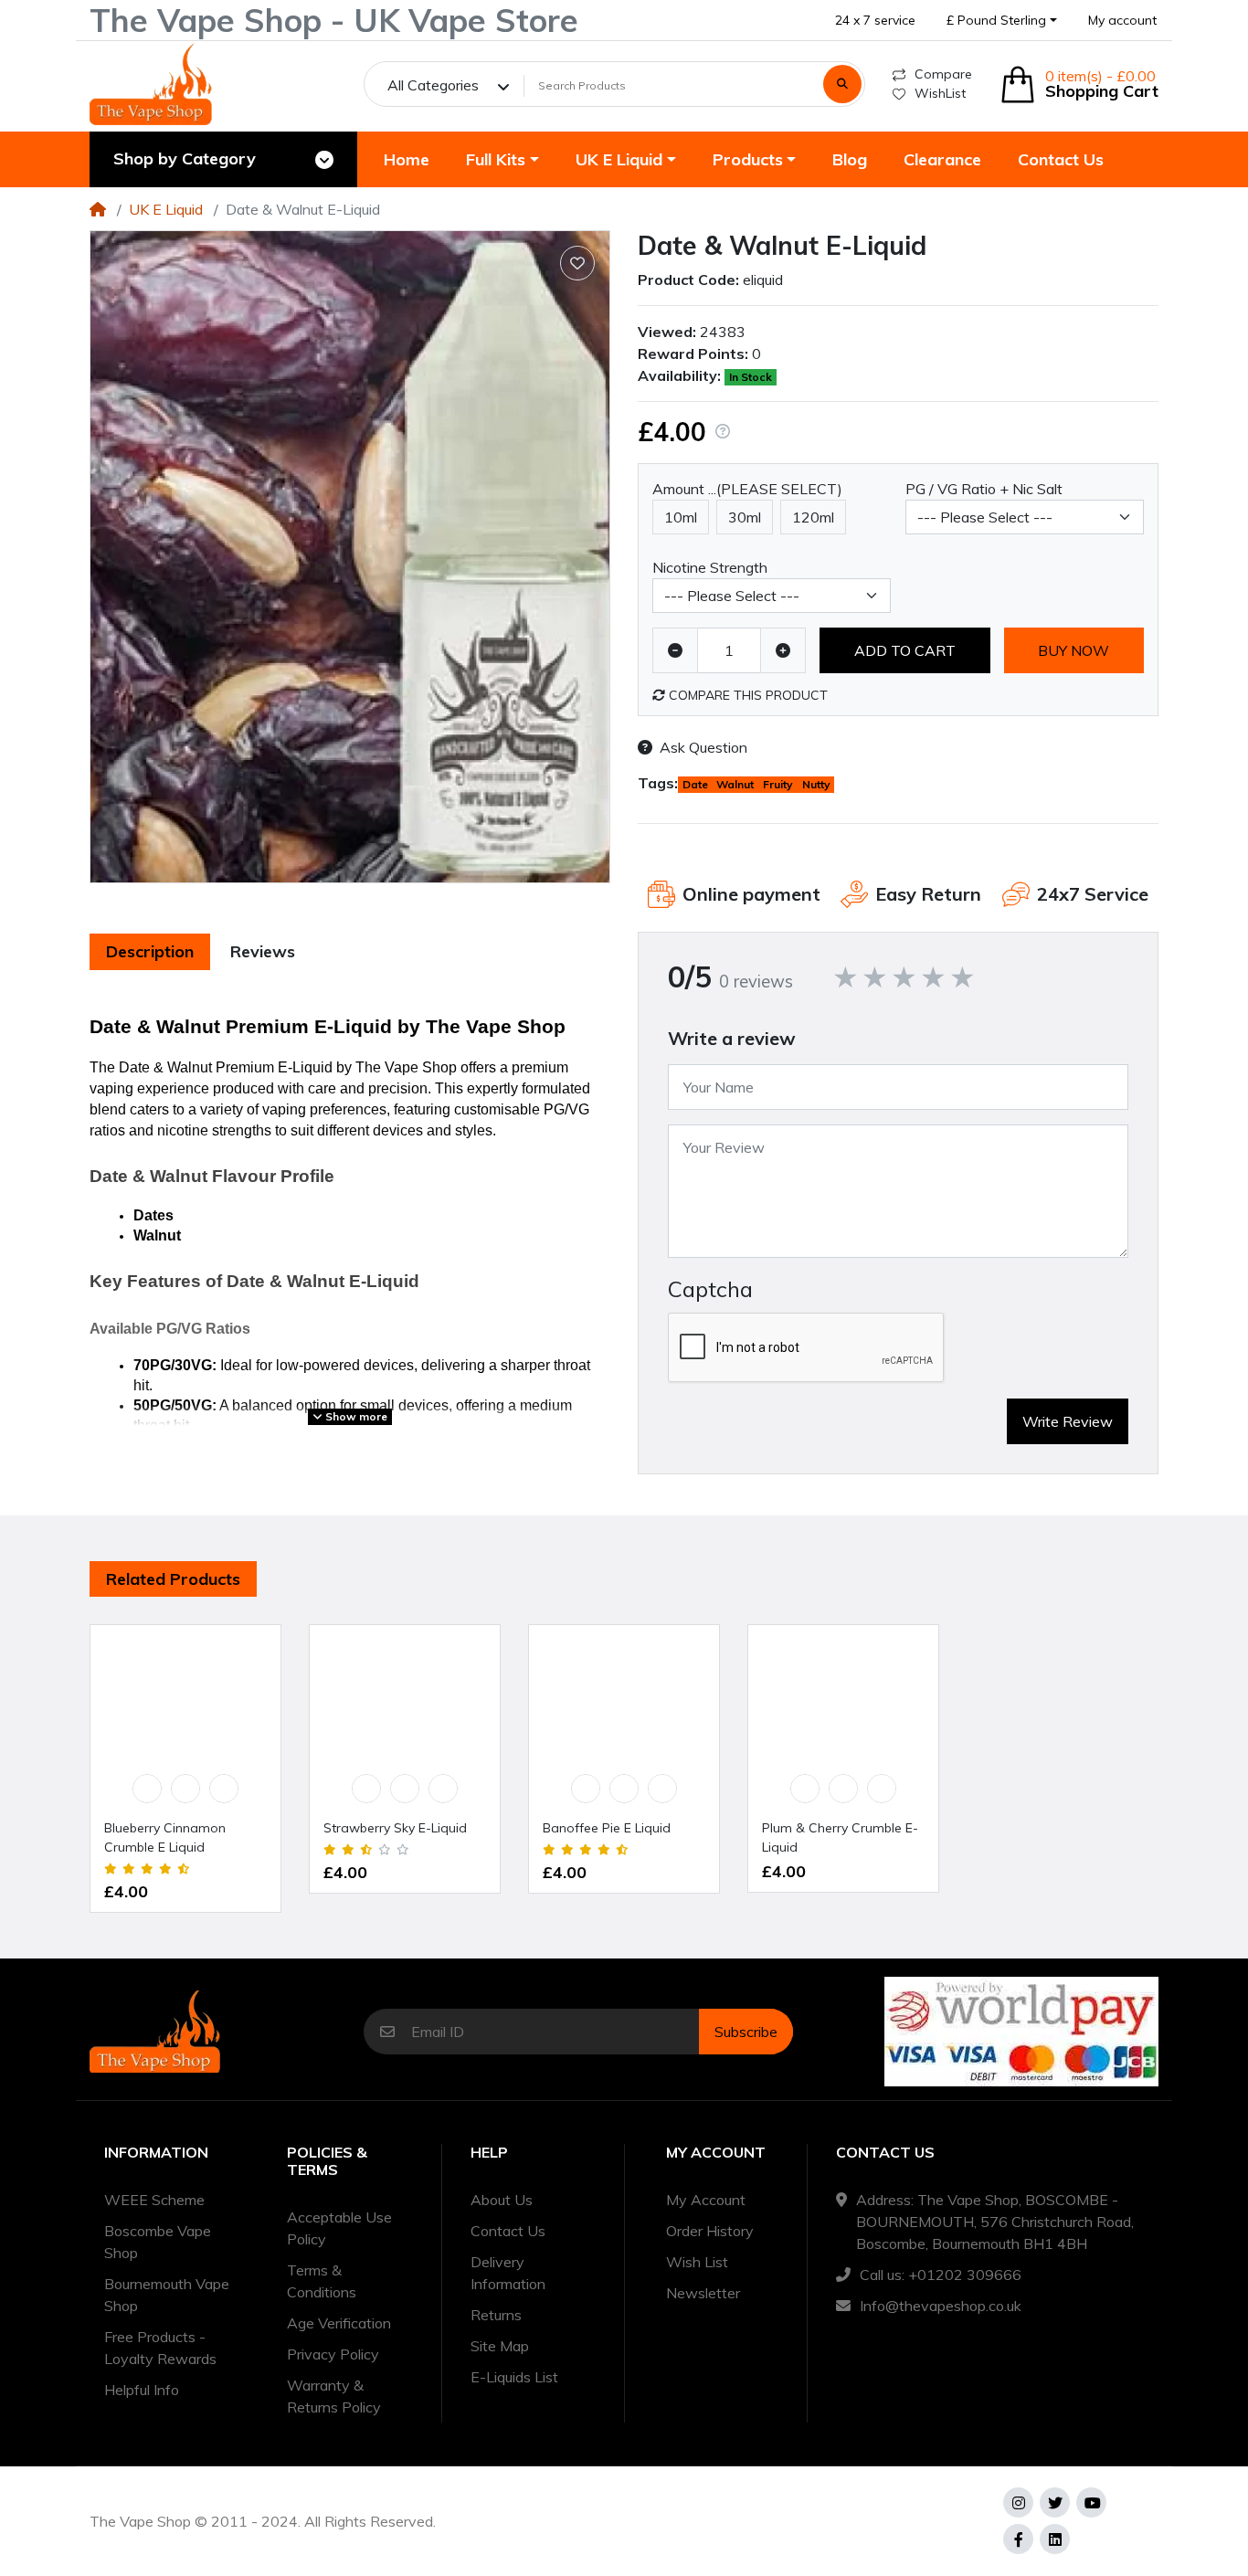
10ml (681, 517)
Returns (496, 2315)
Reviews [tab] (263, 951)
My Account (706, 2200)
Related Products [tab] (173, 1579)
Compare (943, 74)
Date (695, 784)
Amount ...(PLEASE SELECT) (747, 489)
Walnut (735, 784)
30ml (745, 517)
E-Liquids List (514, 2377)
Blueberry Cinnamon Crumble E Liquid (165, 1837)
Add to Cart (905, 650)
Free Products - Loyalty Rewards (160, 2348)
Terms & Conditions (322, 2281)
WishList (940, 93)
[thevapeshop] (151, 84)
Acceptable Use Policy (339, 2228)
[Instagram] (1018, 2502)
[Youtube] (1091, 2502)
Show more (355, 1416)
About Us (502, 2200)
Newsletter (703, 2293)
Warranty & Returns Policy (334, 2396)
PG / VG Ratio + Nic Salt (984, 489)
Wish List (697, 2262)
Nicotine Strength (710, 567)
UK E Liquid (166, 209)
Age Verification (339, 2323)
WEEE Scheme (154, 2200)
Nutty (816, 784)
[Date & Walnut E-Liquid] (350, 557)
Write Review (1068, 1421)
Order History (710, 2231)
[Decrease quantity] (675, 650)
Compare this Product (746, 695)
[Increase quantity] (783, 650)
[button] (1002, 21)
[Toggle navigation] (324, 160)
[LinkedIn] (1055, 2539)
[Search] (842, 84)
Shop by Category (185, 158)
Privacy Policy (333, 2354)
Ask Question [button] (703, 747)
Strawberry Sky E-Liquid (395, 1828)
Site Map (500, 2346)
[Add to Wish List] (577, 263)
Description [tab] (150, 951)
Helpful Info (142, 2390)
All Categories (433, 85)
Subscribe (746, 2032)
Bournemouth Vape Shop (167, 2295)
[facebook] (1018, 2539)
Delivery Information (508, 2273)
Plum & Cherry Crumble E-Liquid (840, 1837)
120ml (813, 517)
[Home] (98, 209)
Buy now (1073, 650)
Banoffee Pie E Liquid (607, 1828)
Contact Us (508, 2231)
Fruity (778, 784)
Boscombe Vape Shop (158, 2242)
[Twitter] (1055, 2502)
